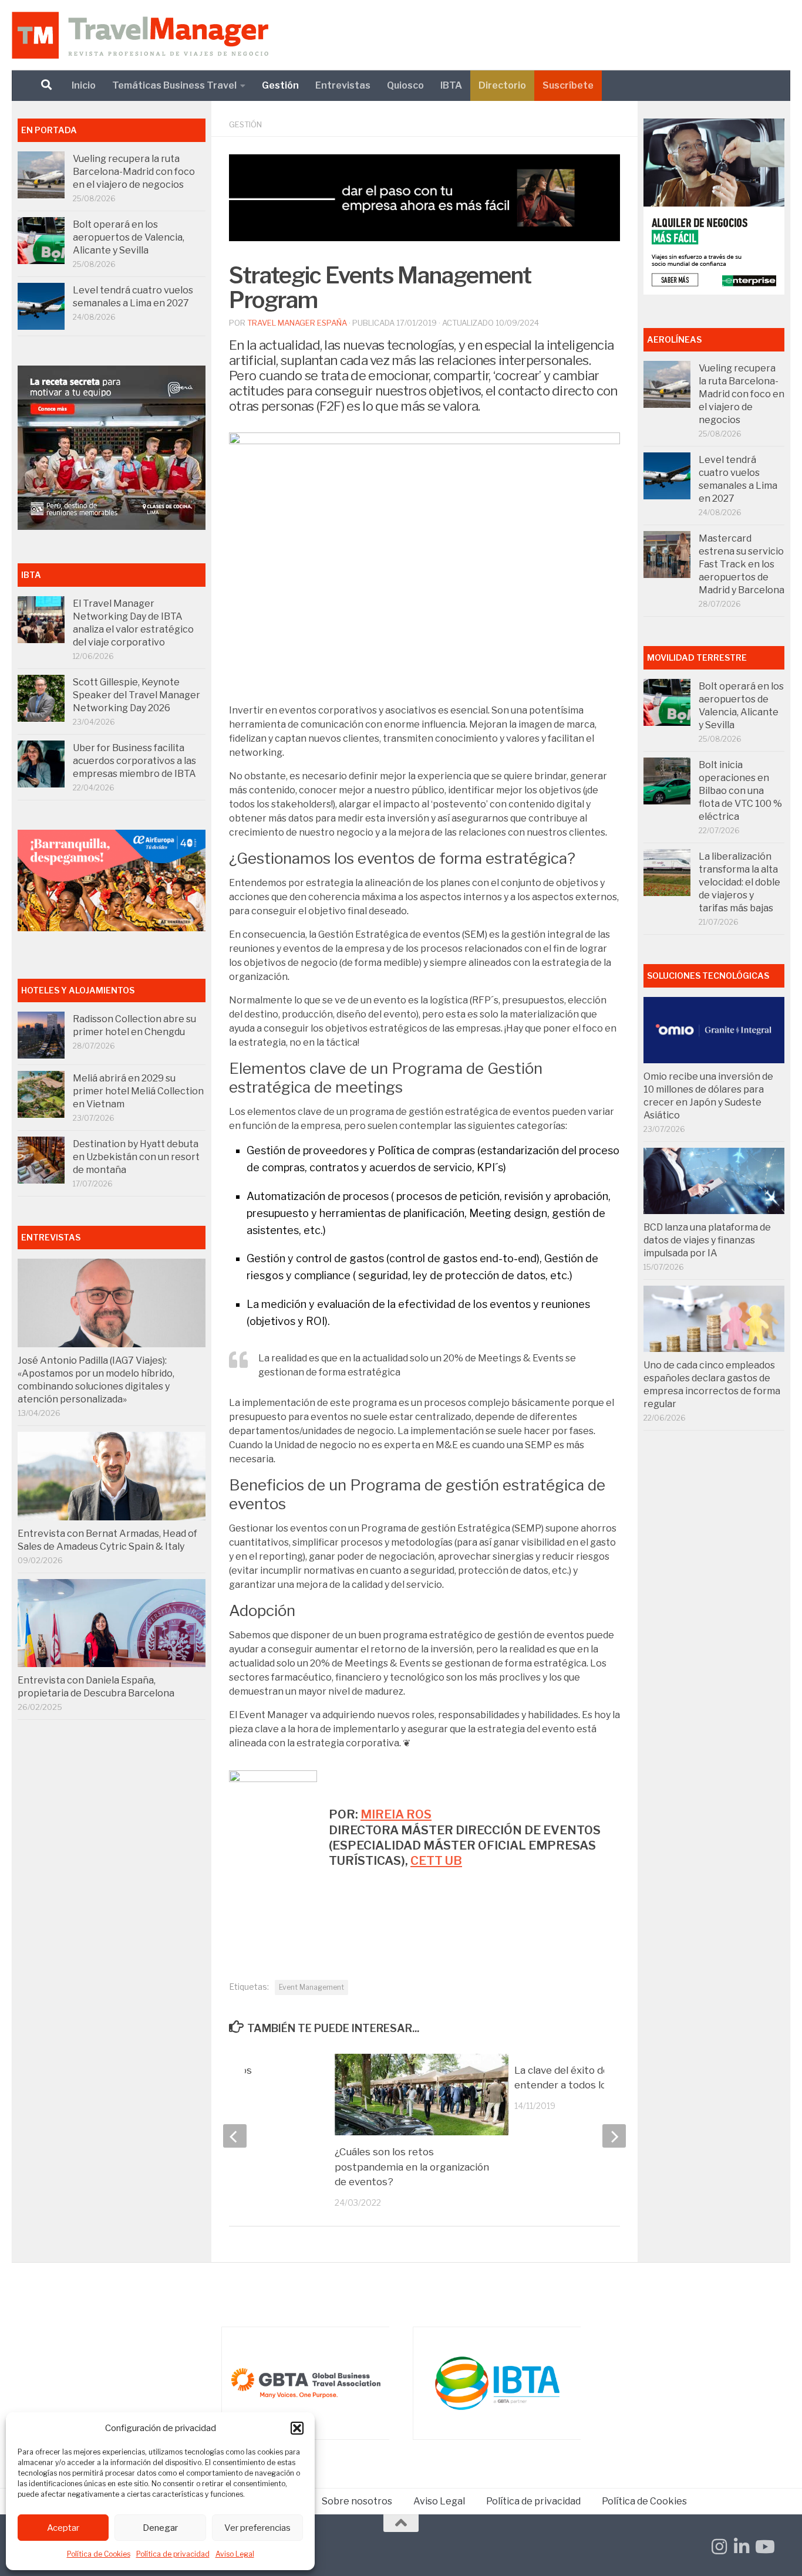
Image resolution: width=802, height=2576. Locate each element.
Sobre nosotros (357, 2501)
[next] (614, 2136)
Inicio (84, 85)
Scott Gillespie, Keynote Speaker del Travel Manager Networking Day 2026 (137, 695)
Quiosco (405, 85)
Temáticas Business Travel (174, 85)
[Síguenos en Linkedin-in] (742, 2547)
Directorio (502, 85)
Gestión (280, 85)
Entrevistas (343, 85)
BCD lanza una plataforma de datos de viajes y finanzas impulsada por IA (707, 1240)
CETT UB (436, 1860)
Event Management (311, 1987)
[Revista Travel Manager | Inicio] (140, 35)
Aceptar (63, 2528)
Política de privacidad (173, 2554)
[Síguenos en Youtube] (764, 2547)
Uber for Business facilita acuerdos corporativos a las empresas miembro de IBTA (134, 761)
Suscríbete (568, 85)
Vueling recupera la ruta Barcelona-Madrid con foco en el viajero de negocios (134, 172)
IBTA (451, 85)
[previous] (235, 2136)
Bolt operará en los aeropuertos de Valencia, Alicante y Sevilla (129, 237)
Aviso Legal (235, 2554)
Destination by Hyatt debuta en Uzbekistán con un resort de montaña (136, 1157)
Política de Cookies (99, 2554)
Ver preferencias (257, 2528)
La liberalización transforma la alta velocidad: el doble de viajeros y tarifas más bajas (739, 882)
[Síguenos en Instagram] (719, 2547)
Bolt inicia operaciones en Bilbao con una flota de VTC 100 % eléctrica (740, 791)
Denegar (160, 2528)
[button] (297, 2428)
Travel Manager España (297, 323)
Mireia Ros (396, 1814)
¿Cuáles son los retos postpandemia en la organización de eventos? (412, 2167)
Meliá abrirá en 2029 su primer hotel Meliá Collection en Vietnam (138, 1091)
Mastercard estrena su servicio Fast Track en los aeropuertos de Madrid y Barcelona (742, 564)
